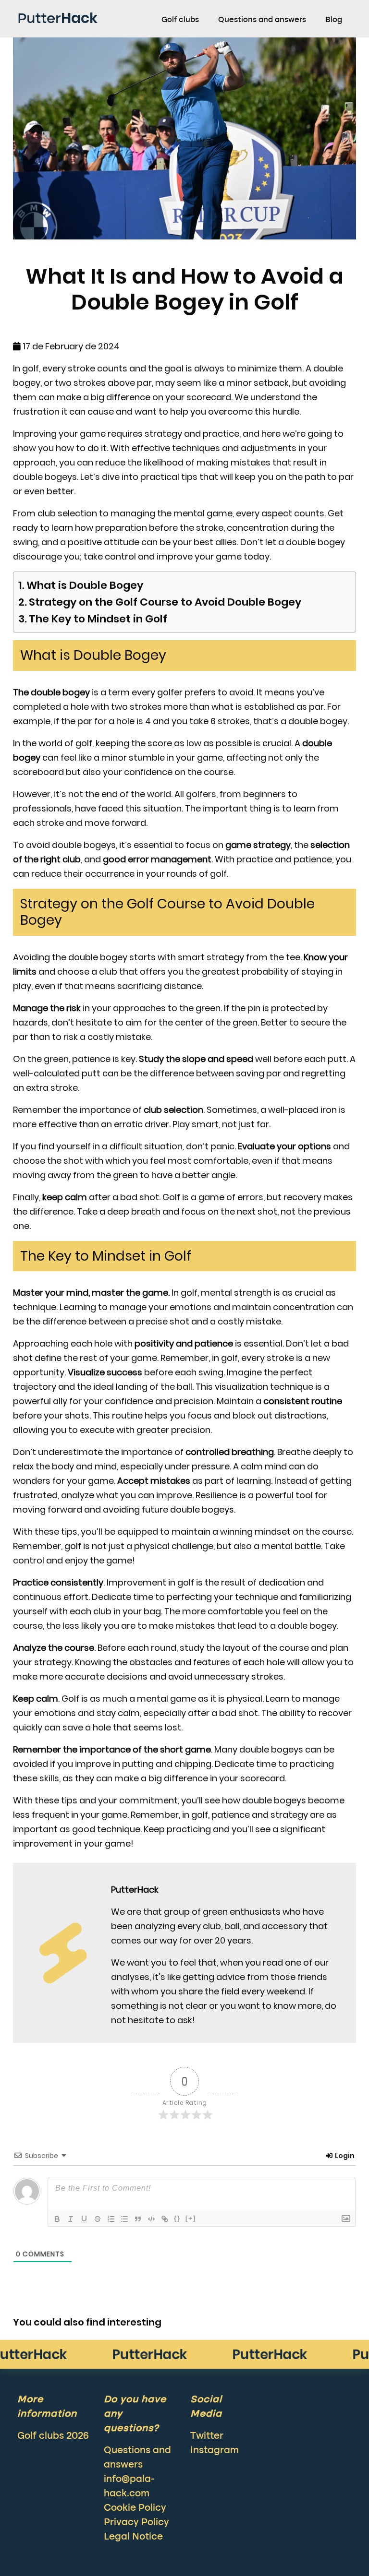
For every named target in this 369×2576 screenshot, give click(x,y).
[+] (191, 2218)
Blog (334, 20)
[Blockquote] (138, 2219)
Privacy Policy (136, 2523)
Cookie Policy (135, 2508)
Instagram (215, 2451)
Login (344, 2156)
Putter (57, 18)
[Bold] (57, 2219)
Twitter (207, 2436)
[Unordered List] (124, 2219)
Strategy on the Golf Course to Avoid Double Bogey (165, 602)
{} (177, 2218)
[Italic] (71, 2219)
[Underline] (84, 2219)
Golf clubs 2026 (53, 2436)
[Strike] (98, 2219)
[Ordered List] (111, 2219)
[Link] (165, 2219)
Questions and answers (262, 20)
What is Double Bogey (85, 585)
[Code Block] (151, 2219)
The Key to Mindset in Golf (98, 619)
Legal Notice (133, 2537)
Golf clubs (180, 20)
